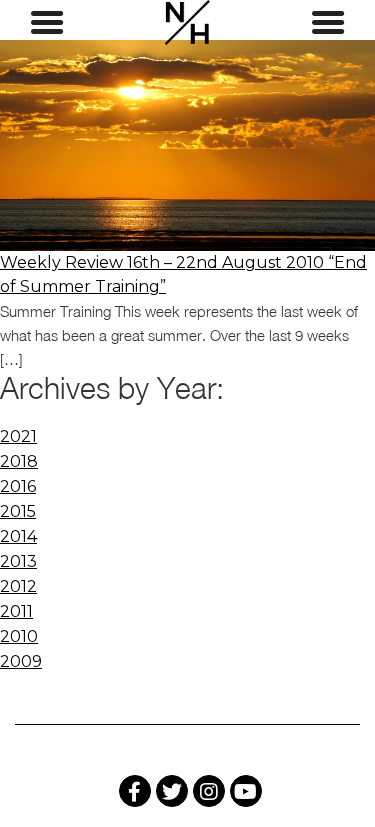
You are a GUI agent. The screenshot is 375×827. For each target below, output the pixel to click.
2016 (18, 486)
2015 (18, 511)
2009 (21, 661)
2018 (19, 461)
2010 (19, 636)
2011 (16, 611)
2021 (18, 436)
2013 (18, 561)
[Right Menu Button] (328, 23)
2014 (18, 536)
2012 (18, 586)
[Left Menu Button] (47, 23)
